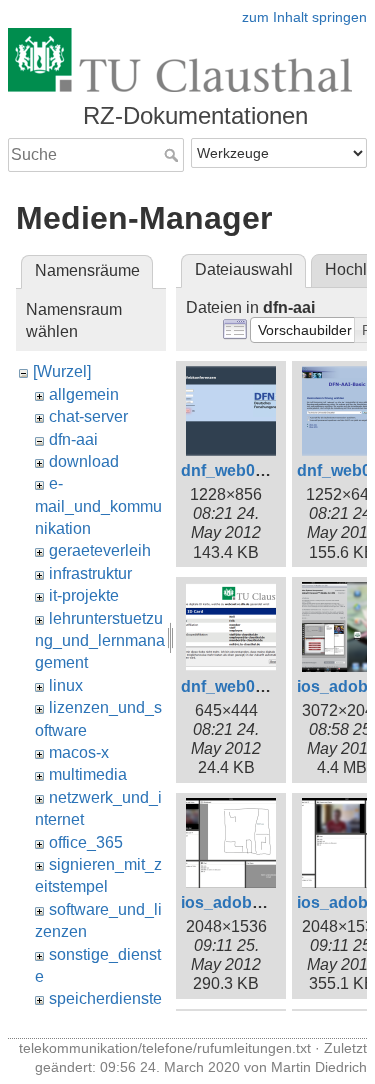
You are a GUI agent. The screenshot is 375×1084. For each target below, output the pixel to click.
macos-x (79, 752)
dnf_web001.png (244, 470)
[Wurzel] (62, 371)
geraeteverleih (100, 550)
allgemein (84, 394)
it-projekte (84, 595)
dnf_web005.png (244, 686)
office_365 (86, 842)
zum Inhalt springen (304, 17)
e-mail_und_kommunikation (98, 506)
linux (66, 685)
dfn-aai (73, 439)
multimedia (88, 774)
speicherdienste (105, 998)
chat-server (88, 416)
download (84, 461)
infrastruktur (90, 573)
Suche (173, 155)
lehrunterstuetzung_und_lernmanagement (100, 641)
